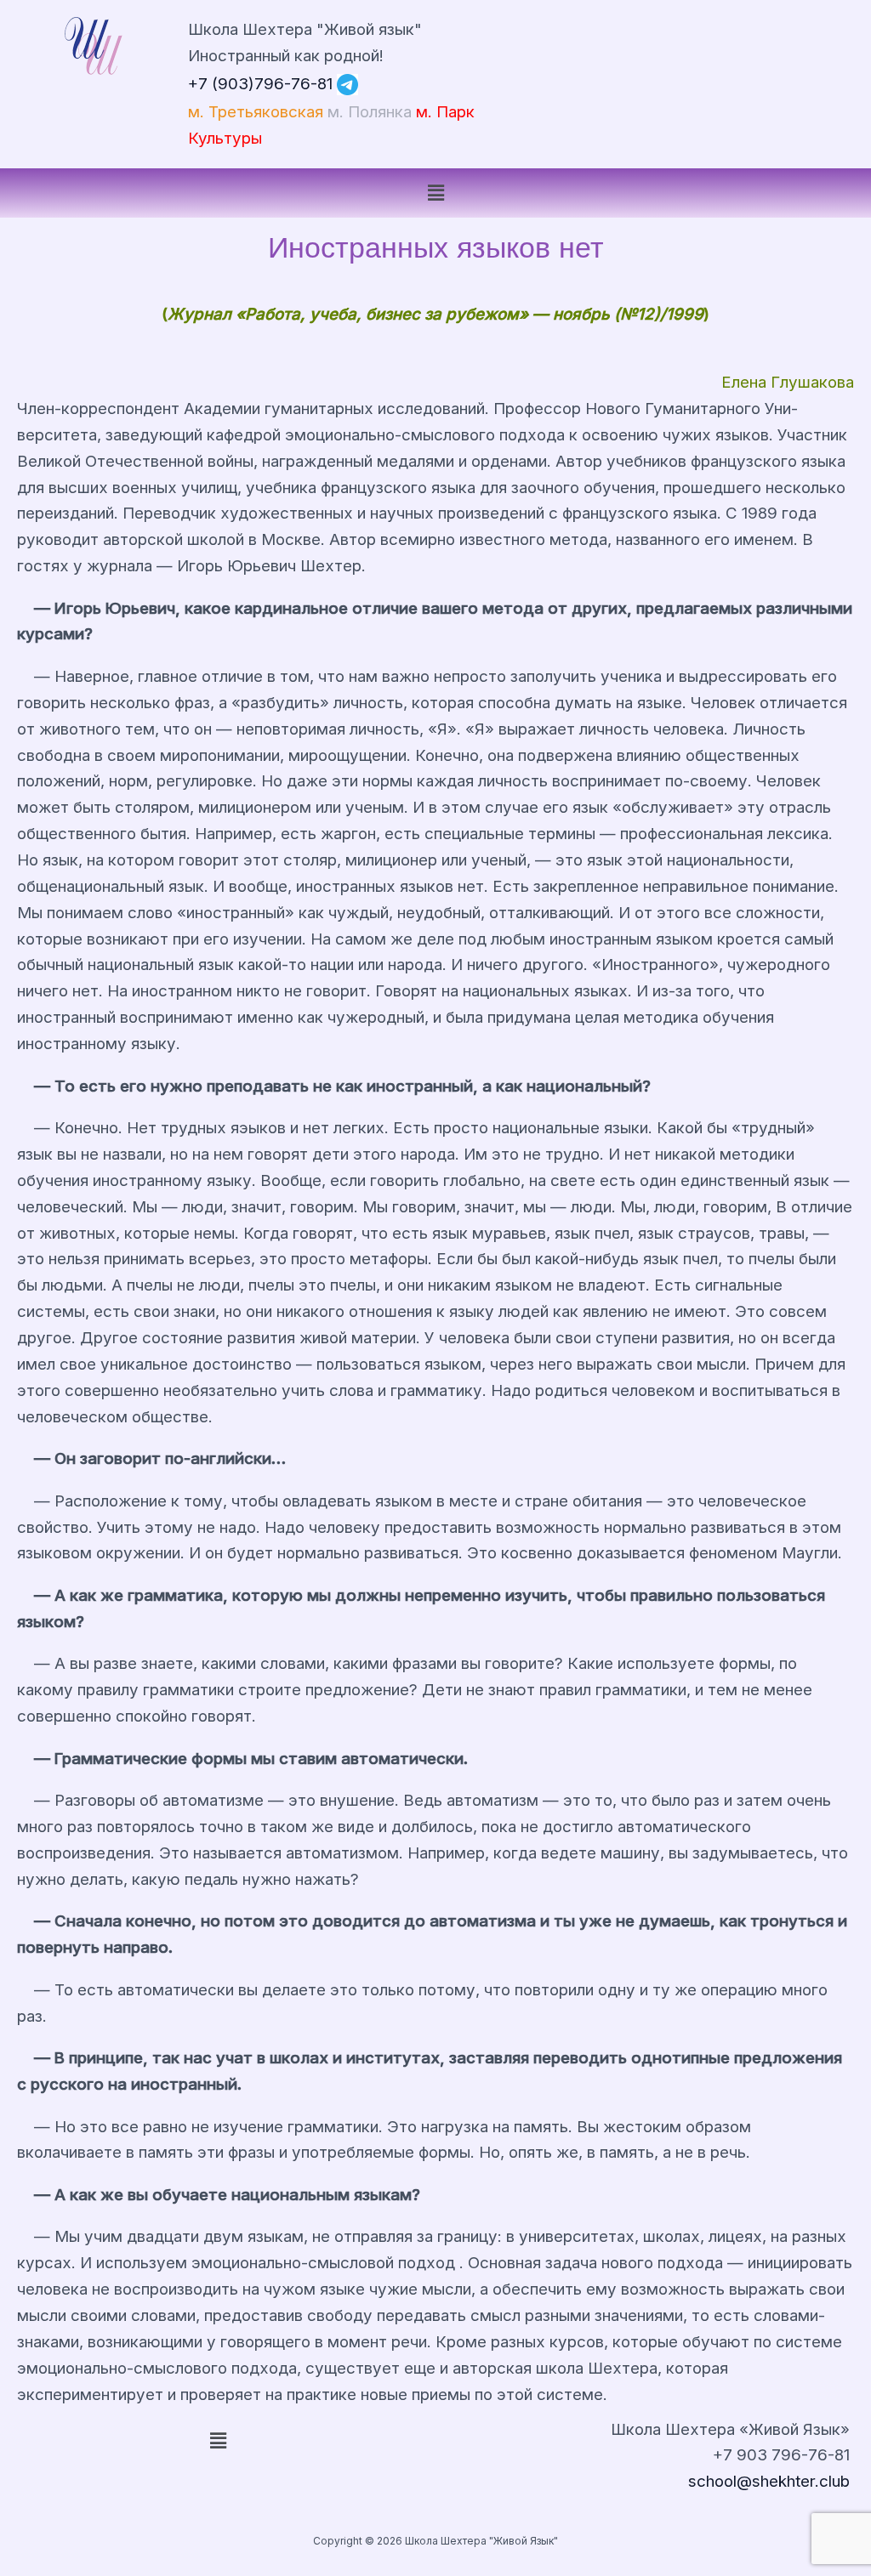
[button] (435, 193)
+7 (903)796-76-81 (260, 83)
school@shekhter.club (769, 2481)
